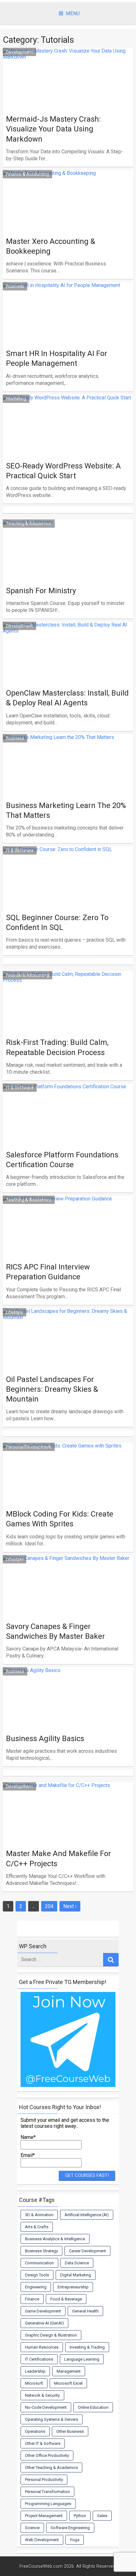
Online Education (93, 2407)
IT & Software (20, 850)
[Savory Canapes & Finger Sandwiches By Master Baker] (68, 1610)
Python (80, 2516)
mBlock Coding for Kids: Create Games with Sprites (60, 1519)
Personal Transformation (47, 2492)
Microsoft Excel (68, 2383)
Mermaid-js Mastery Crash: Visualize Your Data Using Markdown (53, 129)
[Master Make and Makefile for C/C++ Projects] (68, 1837)
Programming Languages (48, 2504)
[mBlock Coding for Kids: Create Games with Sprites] (68, 1497)
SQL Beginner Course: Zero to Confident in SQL (57, 922)
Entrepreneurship (73, 2287)
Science (32, 2528)
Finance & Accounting (28, 174)
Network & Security (42, 2395)
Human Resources (42, 2347)
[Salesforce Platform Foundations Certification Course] (68, 1138)
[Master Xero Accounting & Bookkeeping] (68, 225)
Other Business (70, 2431)
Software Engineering (70, 2528)
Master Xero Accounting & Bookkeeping (51, 246)
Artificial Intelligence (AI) (87, 2215)
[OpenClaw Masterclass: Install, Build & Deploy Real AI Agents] (68, 676)
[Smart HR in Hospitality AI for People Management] (68, 337)
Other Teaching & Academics (51, 2468)
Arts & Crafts (37, 2227)
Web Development (42, 2540)
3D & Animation (39, 2215)
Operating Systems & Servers (52, 2419)
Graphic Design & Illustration (51, 2335)
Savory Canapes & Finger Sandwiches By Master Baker (56, 1631)
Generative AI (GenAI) (44, 2323)
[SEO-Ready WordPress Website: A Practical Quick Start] (68, 449)
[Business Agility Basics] (68, 1722)
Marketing (16, 399)
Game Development (43, 2311)
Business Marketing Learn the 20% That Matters (66, 810)
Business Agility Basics (45, 1739)
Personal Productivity (44, 2480)
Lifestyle (15, 1312)
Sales (102, 2516)
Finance (32, 2299)
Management (69, 2371)
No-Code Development (46, 2407)
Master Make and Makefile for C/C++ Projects (59, 1858)
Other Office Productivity (47, 2455)
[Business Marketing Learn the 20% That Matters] (68, 789)
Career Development (87, 2251)
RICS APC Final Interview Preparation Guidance (48, 1272)
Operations (35, 2431)
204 (49, 1906)
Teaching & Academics (29, 524)
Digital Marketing (76, 2275)
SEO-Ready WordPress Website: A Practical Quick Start (63, 471)
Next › (70, 1906)
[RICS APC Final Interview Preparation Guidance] (68, 1250)
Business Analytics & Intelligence (55, 2239)
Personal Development (29, 1447)
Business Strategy (41, 2251)
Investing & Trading (87, 2347)
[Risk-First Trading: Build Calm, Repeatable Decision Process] (68, 1026)
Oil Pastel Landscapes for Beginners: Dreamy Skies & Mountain (52, 1389)
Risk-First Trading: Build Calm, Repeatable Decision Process (57, 1047)
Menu (73, 13)
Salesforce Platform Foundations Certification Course (62, 1160)
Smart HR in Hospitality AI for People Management (57, 358)
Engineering (36, 2287)
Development (19, 52)
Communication (39, 2263)
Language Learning (82, 2359)
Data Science (77, 2263)
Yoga (75, 2540)
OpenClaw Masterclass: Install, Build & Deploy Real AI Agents (67, 698)
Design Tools (37, 2275)
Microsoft (34, 2383)
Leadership (35, 2371)
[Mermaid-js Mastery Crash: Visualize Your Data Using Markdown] (68, 102)
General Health (85, 2311)
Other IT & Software (43, 2443)
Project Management (44, 2516)
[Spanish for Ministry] (68, 574)
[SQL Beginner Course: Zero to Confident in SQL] (68, 901)
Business (15, 286)
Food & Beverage (66, 2299)
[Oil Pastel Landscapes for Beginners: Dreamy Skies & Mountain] (68, 1363)
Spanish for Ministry (41, 591)
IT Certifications (39, 2359)
